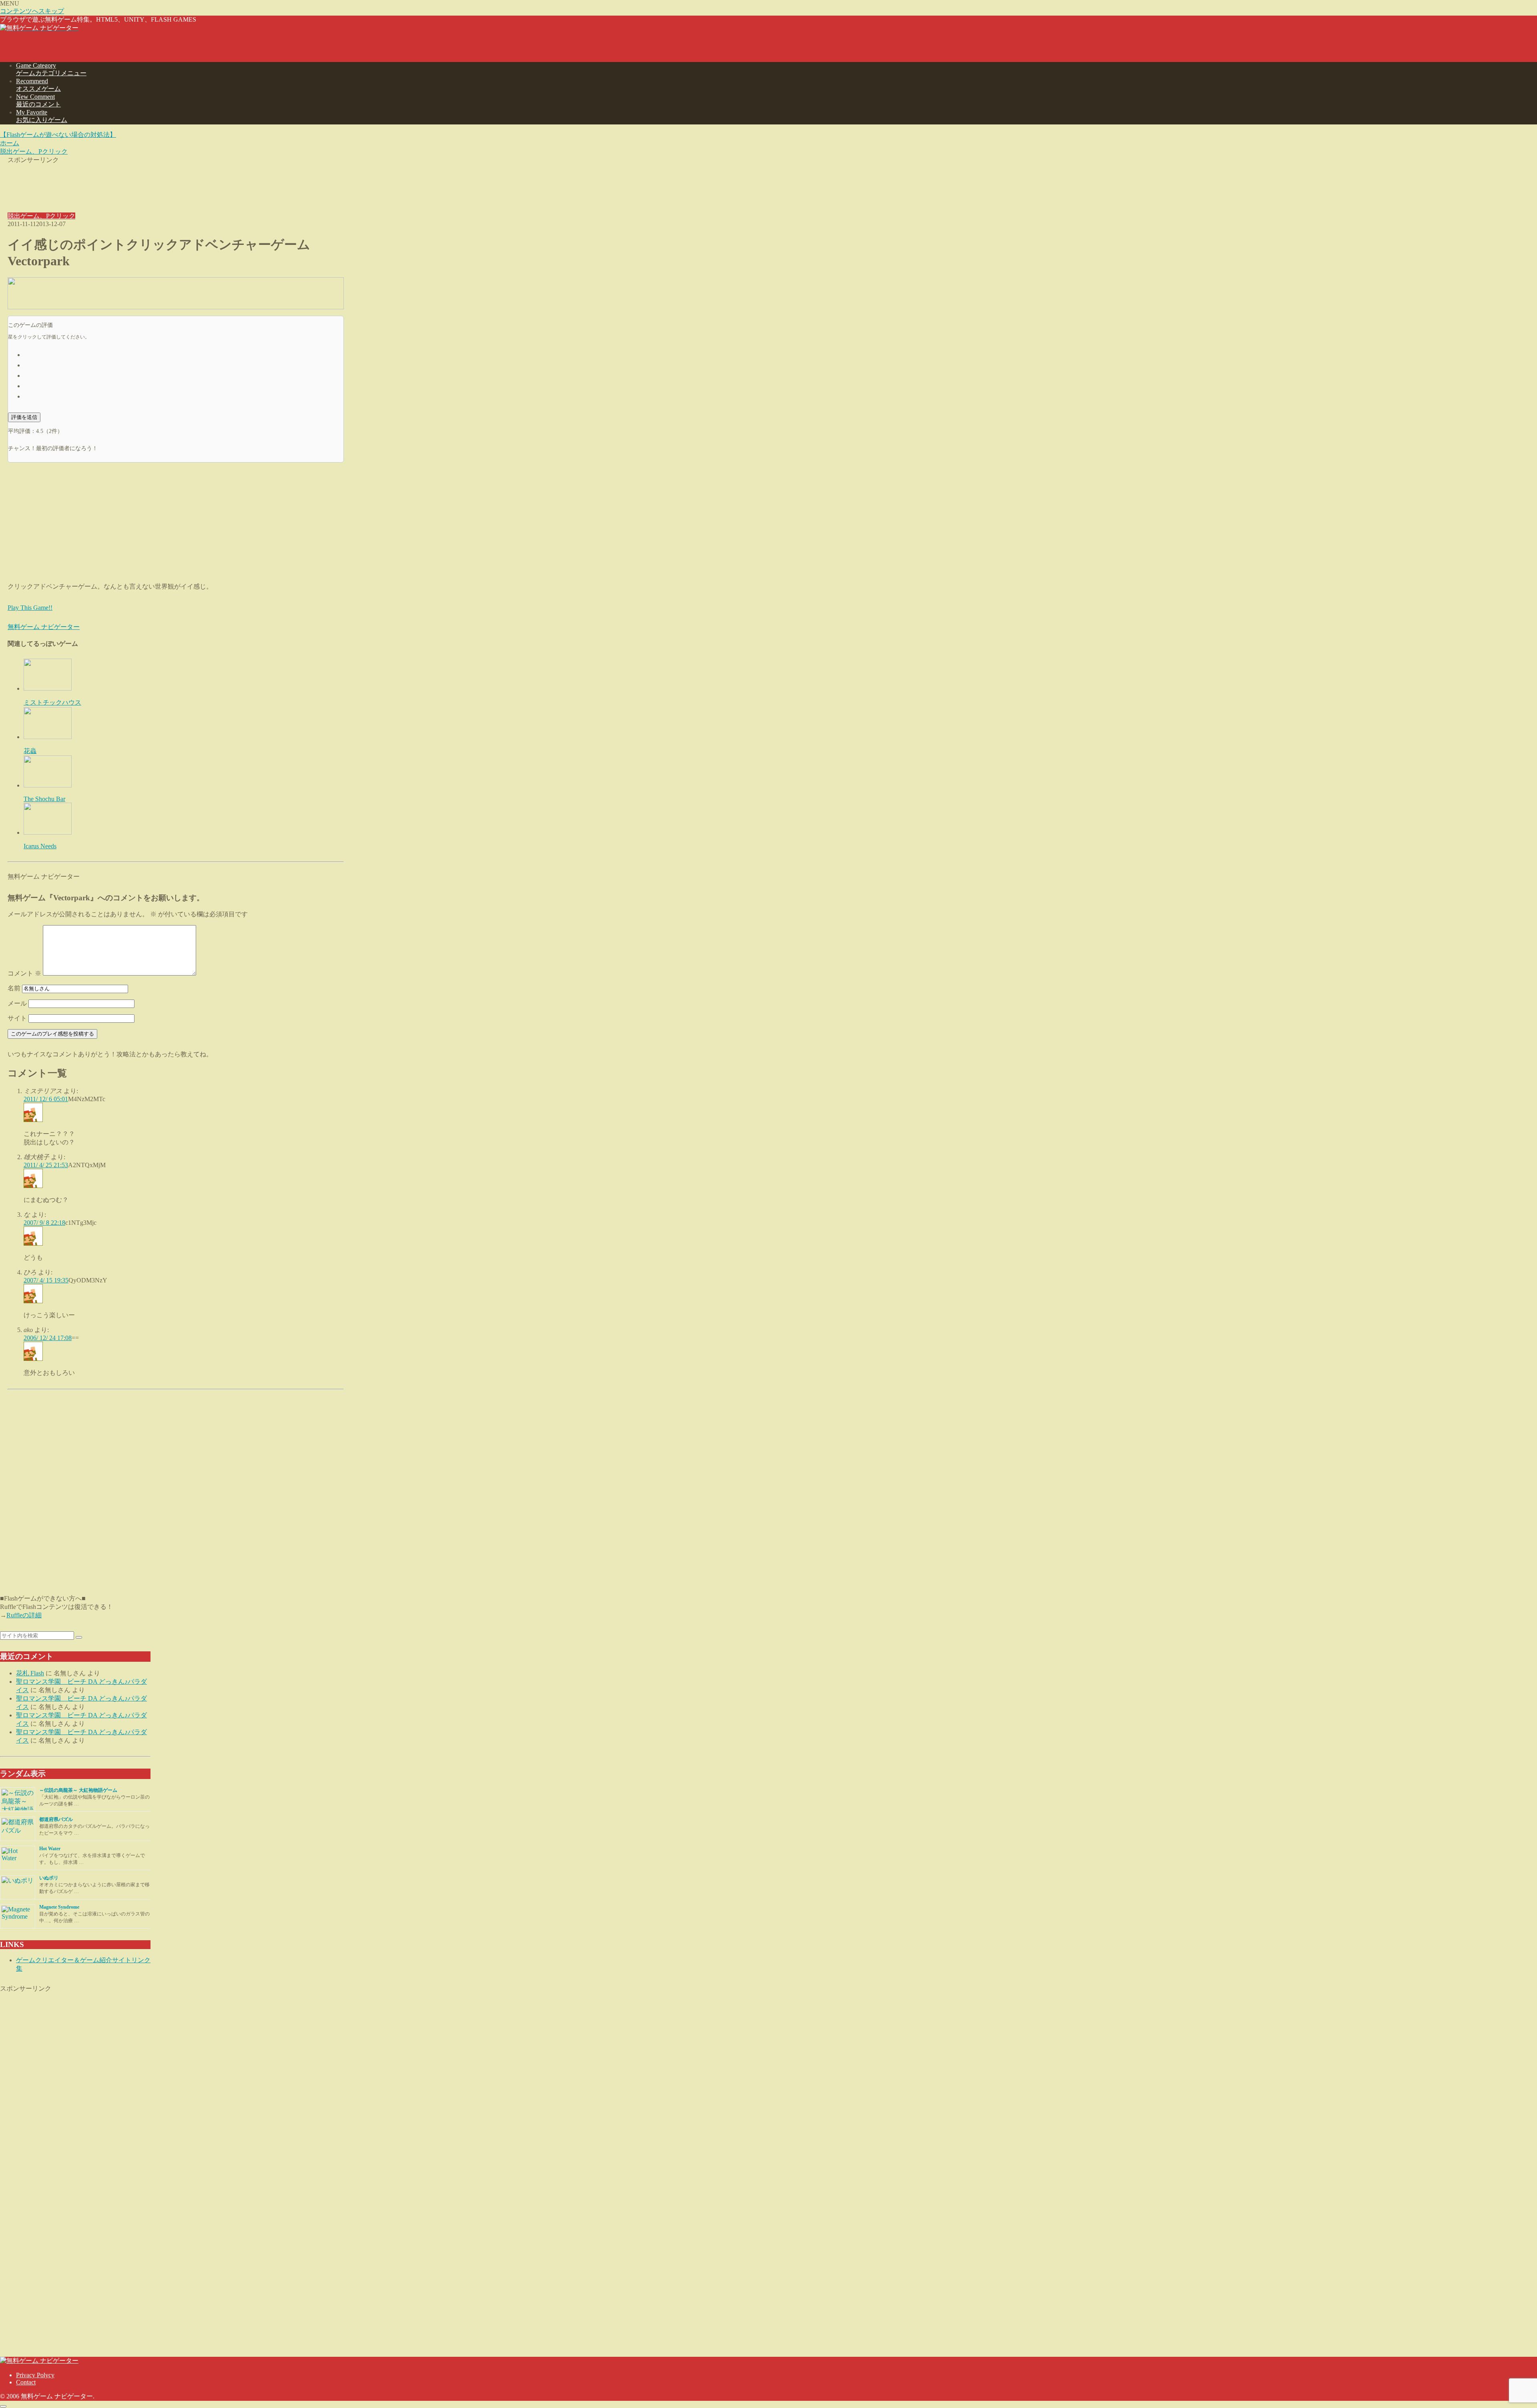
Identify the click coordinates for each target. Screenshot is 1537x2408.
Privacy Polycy (35, 2375)
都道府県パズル (56, 1819)
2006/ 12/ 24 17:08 (48, 1338)
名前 (14, 988)
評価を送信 (24, 417)
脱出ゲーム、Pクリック (41, 216)
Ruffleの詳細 (24, 1615)
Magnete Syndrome (59, 1907)
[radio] (184, 354)
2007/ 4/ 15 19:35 (46, 1280)
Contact (26, 2382)
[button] (79, 1637)
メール (17, 1003)
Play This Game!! (30, 608)
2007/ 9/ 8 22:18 (44, 1223)
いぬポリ (49, 1878)
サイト (17, 1018)
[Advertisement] (176, 182)
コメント (24, 973)
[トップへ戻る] (3, 2406)
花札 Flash (30, 1673)
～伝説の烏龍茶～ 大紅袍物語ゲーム (78, 1790)
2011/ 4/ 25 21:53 (46, 1165)
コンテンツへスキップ (32, 11)
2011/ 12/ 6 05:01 (46, 1099)
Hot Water (50, 1849)
